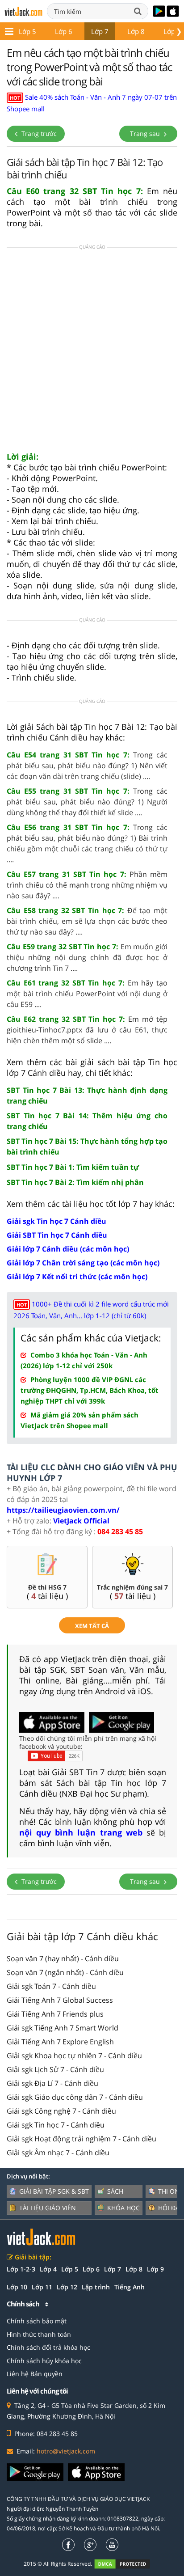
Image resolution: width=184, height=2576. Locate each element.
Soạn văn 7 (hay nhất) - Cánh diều (63, 1958)
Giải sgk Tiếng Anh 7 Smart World (63, 2028)
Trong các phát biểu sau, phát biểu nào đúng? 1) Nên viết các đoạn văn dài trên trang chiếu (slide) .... (87, 766)
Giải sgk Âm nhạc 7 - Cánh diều (58, 2153)
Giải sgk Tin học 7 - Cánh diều (56, 2125)
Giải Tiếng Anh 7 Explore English (60, 2042)
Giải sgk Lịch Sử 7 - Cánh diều (55, 2069)
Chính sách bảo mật (37, 2321)
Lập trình (96, 2287)
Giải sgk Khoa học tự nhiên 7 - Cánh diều (74, 2056)
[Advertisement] (92, 352)
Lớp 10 (17, 2287)
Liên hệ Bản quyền (35, 2374)
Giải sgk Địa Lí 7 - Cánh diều (52, 2083)
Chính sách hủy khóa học (44, 2361)
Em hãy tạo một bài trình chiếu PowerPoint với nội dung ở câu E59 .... (87, 994)
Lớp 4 (48, 2269)
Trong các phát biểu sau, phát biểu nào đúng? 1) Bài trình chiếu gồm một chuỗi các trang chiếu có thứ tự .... (87, 843)
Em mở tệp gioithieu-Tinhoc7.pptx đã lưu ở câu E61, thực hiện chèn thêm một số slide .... (87, 1030)
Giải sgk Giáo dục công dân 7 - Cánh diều (75, 2097)
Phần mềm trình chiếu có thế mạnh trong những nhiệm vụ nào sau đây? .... (87, 885)
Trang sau (146, 133)
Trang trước (38, 133)
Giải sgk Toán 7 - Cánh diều (51, 1986)
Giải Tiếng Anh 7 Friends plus (55, 2014)
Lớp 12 (67, 2287)
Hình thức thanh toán (39, 2334)
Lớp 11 (42, 2287)
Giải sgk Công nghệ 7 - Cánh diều (61, 2111)
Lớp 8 (136, 31)
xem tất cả (92, 1626)
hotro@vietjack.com (66, 2451)
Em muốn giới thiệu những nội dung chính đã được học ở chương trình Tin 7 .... (87, 957)
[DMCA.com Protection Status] (127, 2564)
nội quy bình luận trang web (81, 1832)
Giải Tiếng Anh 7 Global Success (60, 2000)
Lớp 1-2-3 (21, 2269)
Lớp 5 (27, 31)
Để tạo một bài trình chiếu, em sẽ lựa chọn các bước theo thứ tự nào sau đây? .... (87, 921)
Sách (115, 2191)
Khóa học (123, 2208)
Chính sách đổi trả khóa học (48, 2347)
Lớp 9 (155, 2269)
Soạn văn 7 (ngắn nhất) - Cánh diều (65, 1972)
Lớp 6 (64, 31)
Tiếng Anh (130, 2287)
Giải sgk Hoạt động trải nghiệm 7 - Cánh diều (82, 2139)
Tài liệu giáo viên (48, 2208)
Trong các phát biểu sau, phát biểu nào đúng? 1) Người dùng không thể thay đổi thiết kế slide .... (87, 802)
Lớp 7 (100, 31)
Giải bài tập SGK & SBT (54, 2191)
